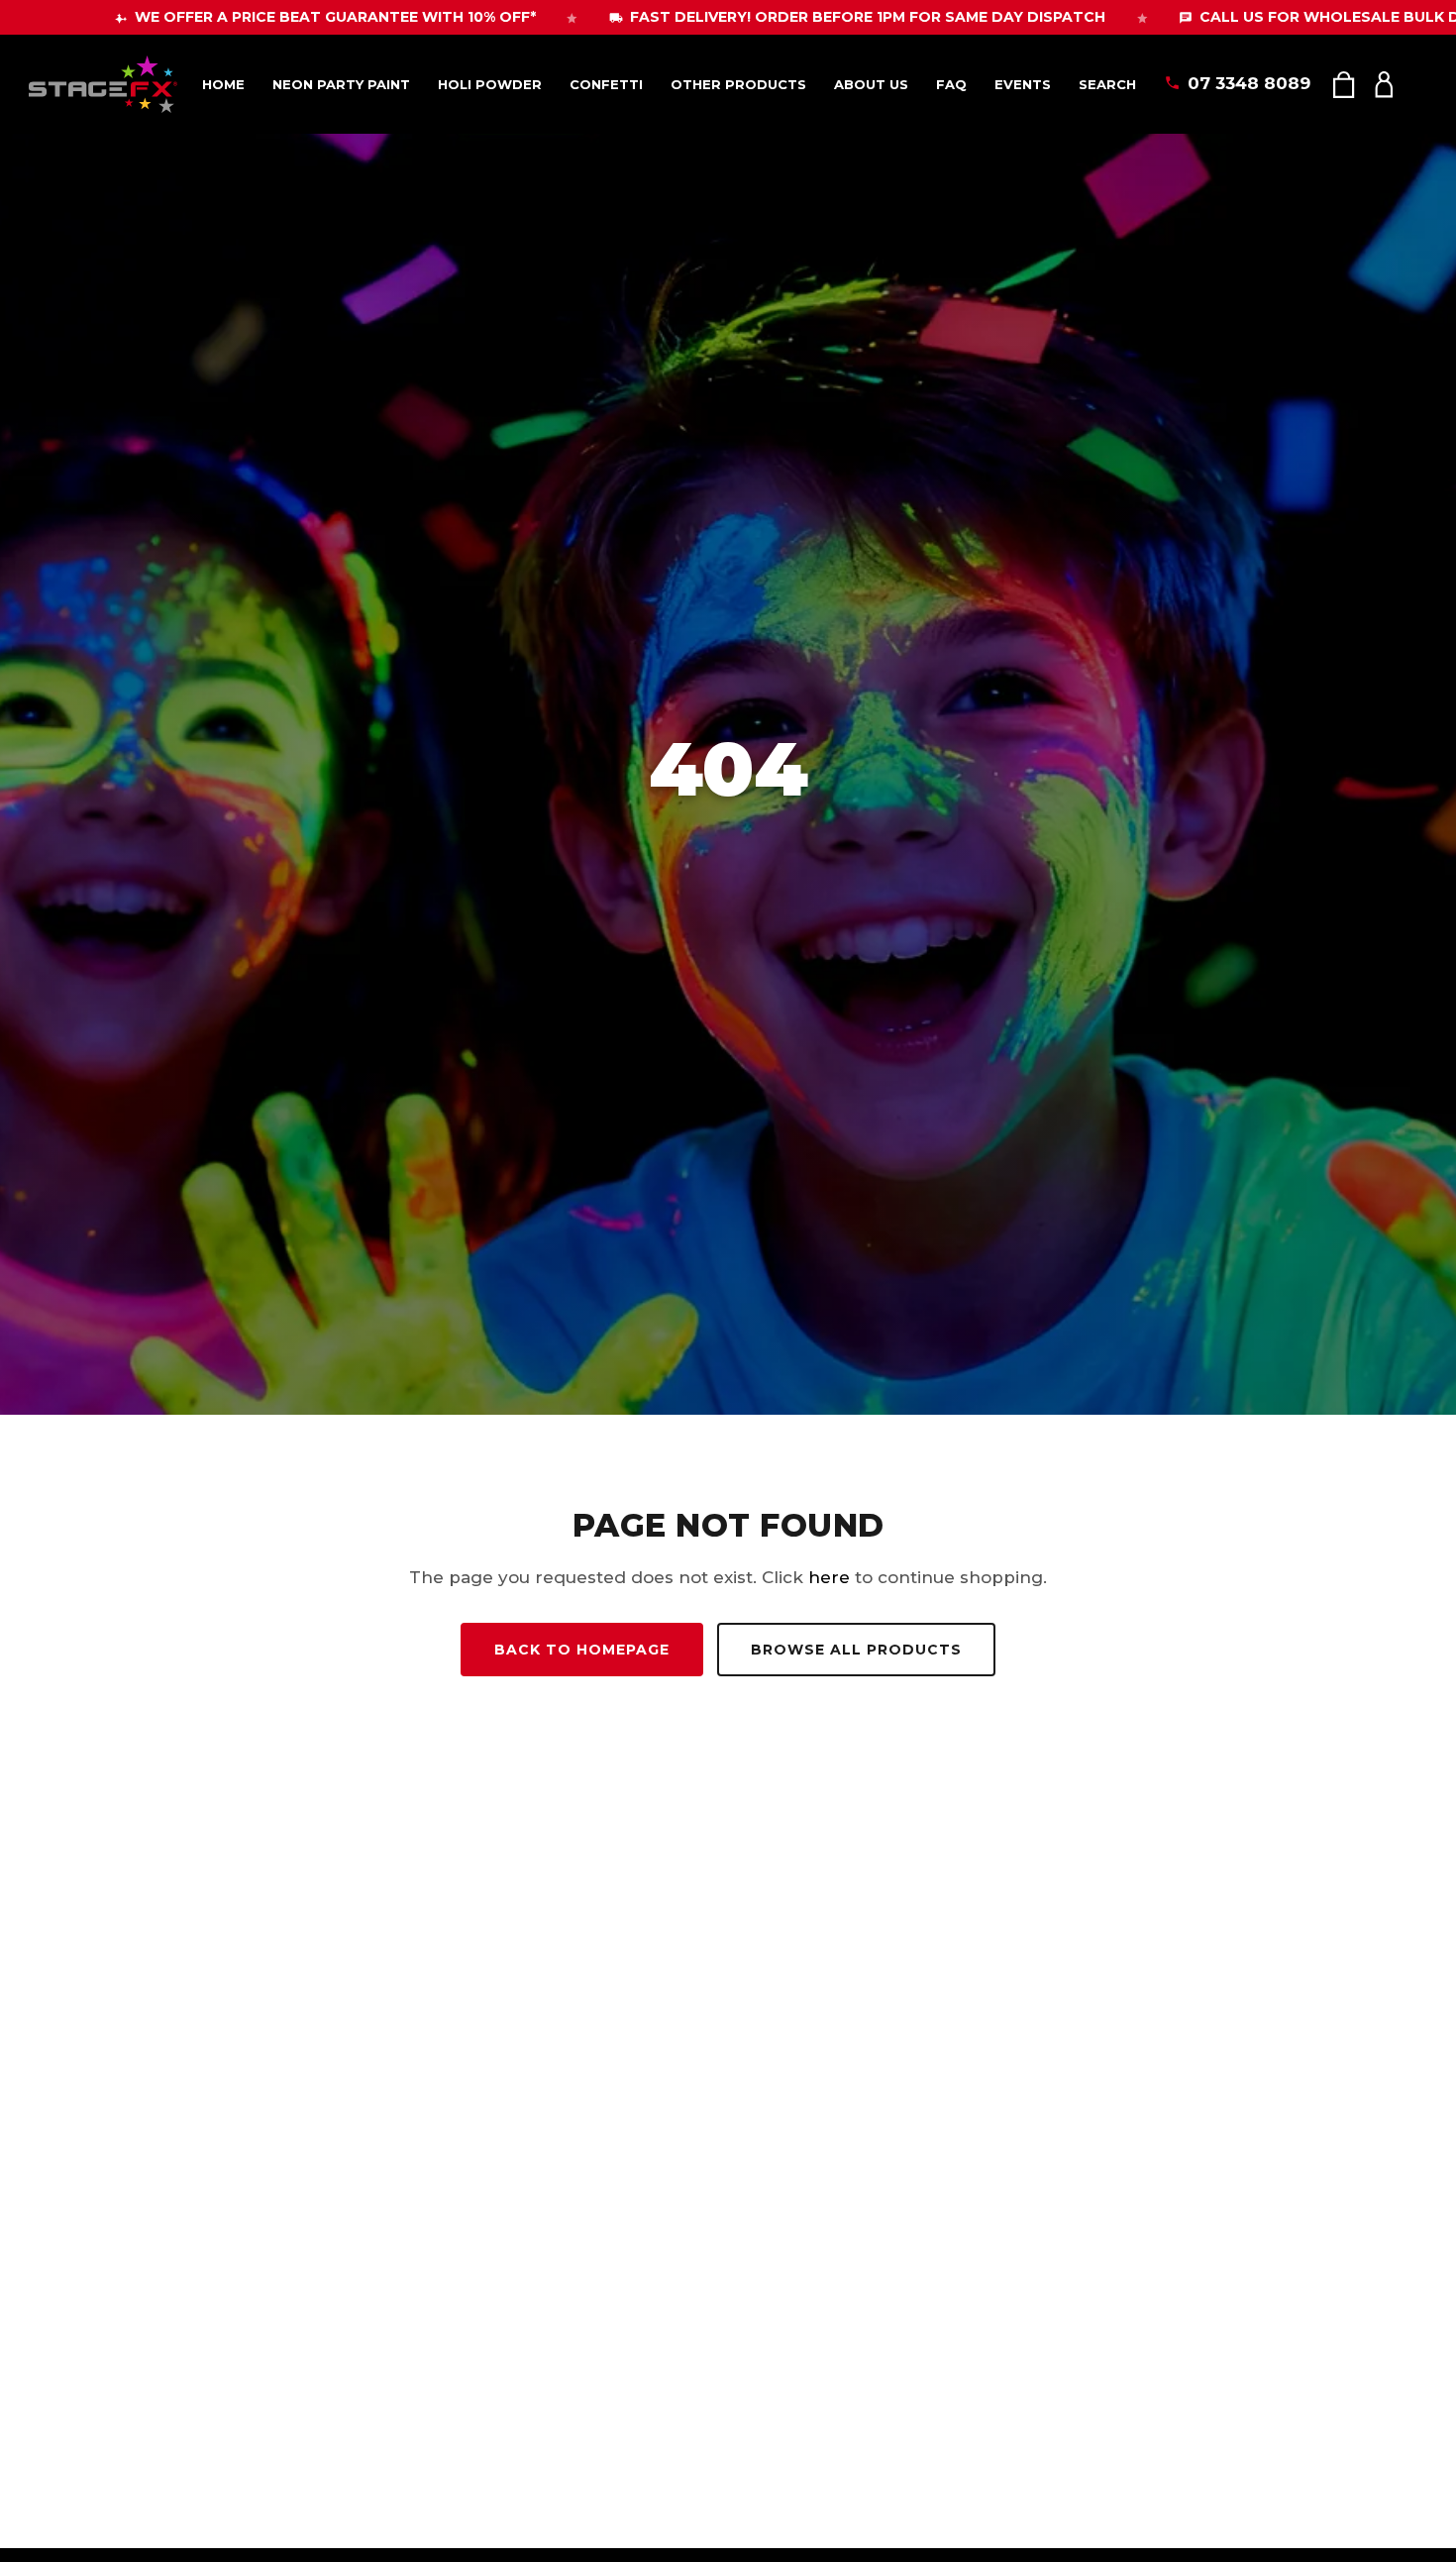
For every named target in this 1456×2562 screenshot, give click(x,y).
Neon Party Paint (341, 84)
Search (1107, 84)
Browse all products (856, 1650)
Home (223, 84)
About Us (871, 84)
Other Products (738, 84)
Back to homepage (582, 1650)
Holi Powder (490, 84)
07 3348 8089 (1249, 83)
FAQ (951, 84)
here (829, 1577)
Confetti (606, 84)
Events (1023, 84)
